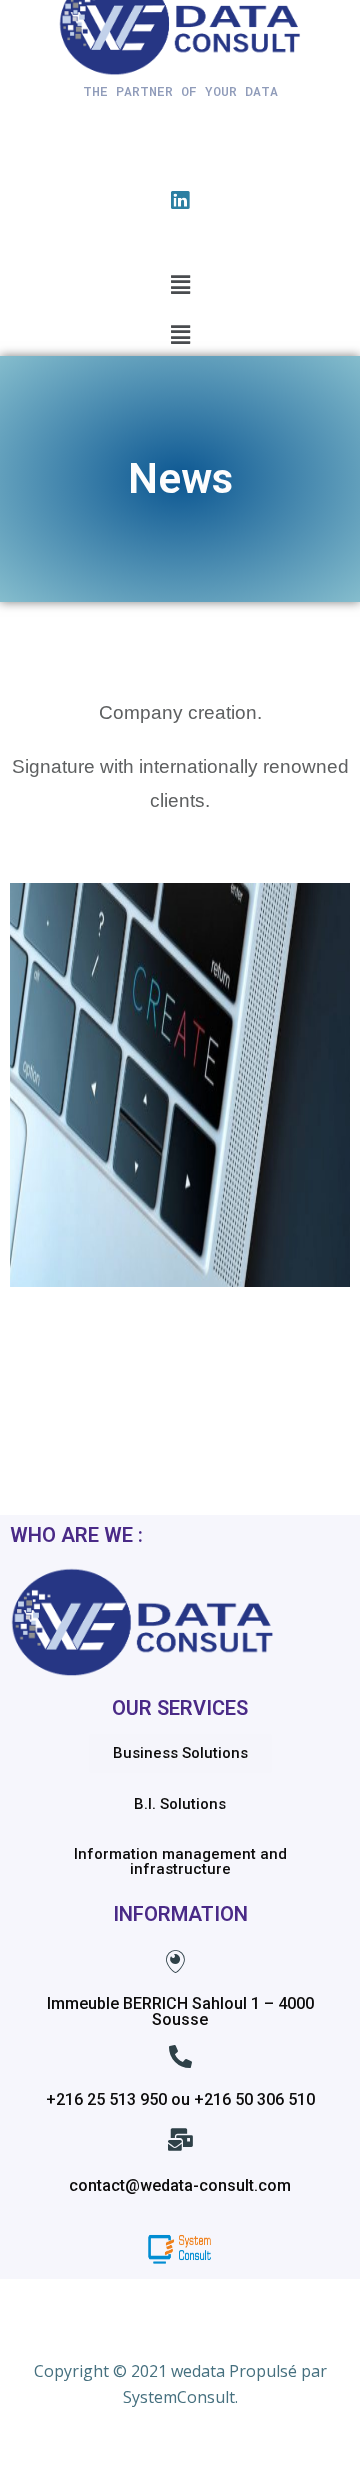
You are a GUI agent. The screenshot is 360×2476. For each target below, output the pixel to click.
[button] (180, 285)
